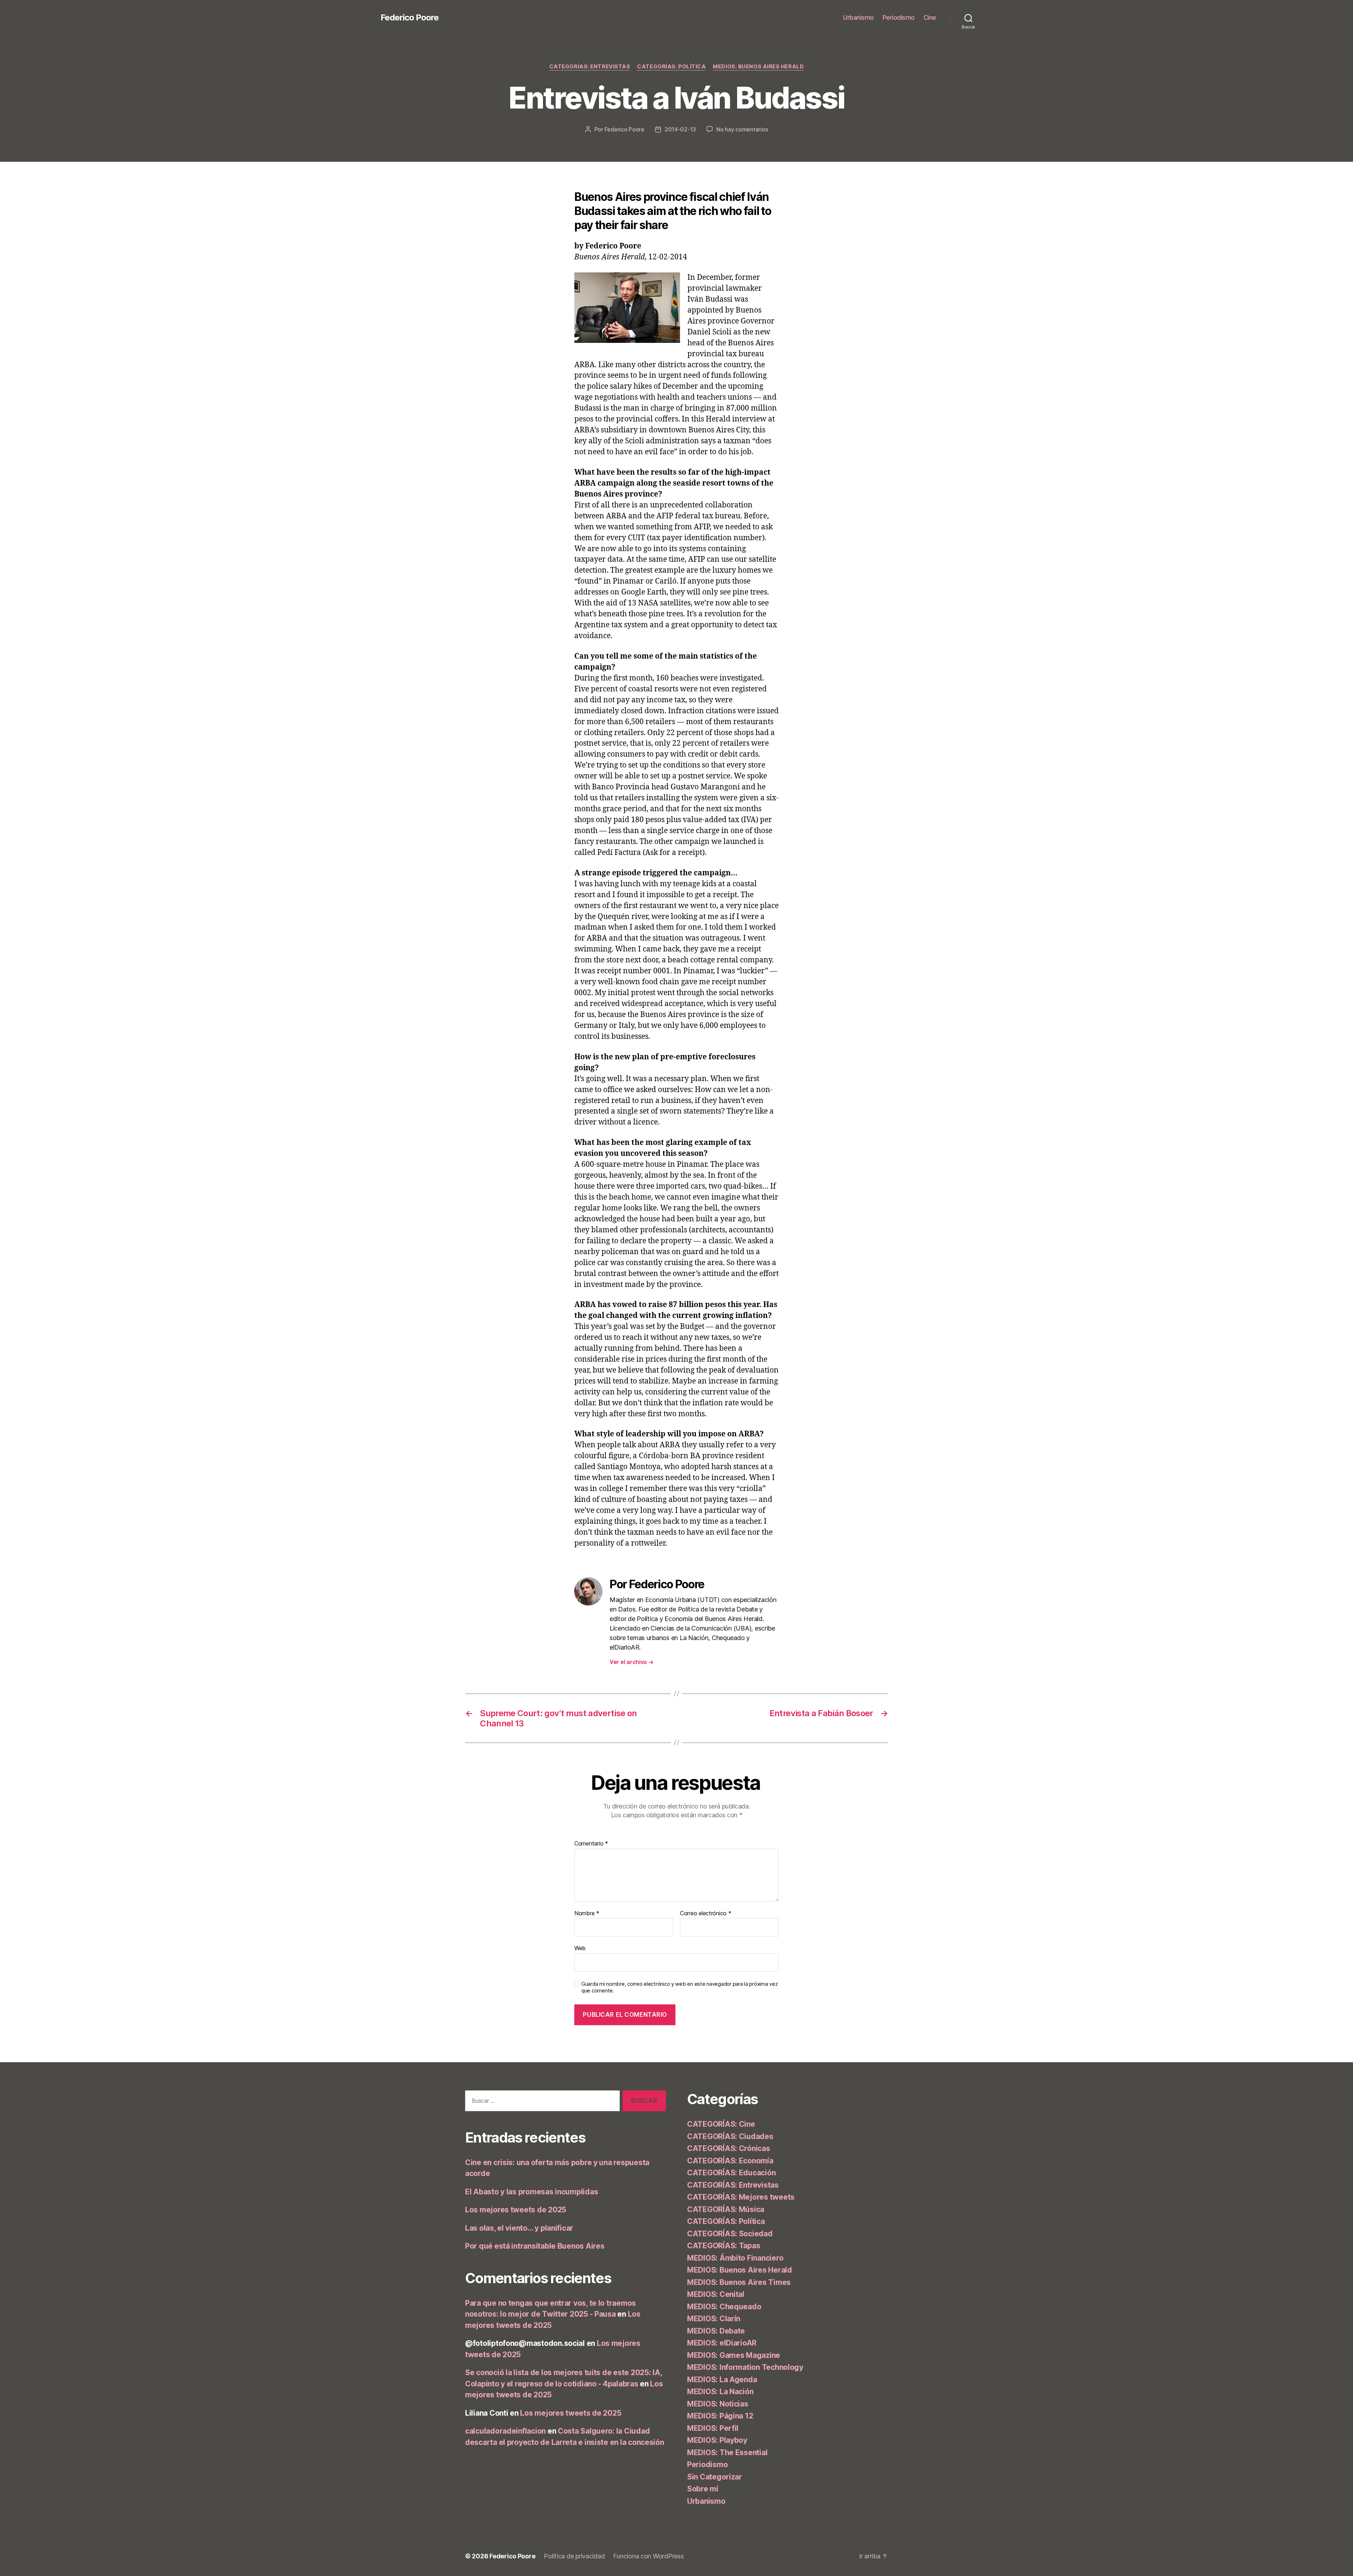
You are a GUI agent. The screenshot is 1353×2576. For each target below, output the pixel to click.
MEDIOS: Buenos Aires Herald (758, 67)
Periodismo (899, 17)
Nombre (587, 1913)
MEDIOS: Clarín (714, 2319)
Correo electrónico (706, 1913)
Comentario (591, 1844)
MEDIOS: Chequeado (724, 2307)
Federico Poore (410, 18)
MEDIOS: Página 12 (720, 2416)
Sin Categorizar (715, 2477)
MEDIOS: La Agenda (722, 2380)
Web (580, 1948)
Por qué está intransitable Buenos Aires (535, 2246)
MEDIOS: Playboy (717, 2440)
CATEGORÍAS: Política (671, 67)
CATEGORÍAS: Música (726, 2209)
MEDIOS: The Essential (727, 2452)
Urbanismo (858, 17)
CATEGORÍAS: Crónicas (729, 2148)
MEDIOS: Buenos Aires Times (739, 2282)
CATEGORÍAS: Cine (721, 2124)
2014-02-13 (680, 129)
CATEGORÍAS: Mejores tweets (741, 2197)
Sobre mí (703, 2489)
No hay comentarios (742, 129)
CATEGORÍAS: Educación (731, 2173)
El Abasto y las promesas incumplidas (532, 2192)
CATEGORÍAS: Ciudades (730, 2136)
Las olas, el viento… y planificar (519, 2228)
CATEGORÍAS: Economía (730, 2161)
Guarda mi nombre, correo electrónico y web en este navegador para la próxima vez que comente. (679, 1987)
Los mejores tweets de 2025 (516, 2210)
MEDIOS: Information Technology (745, 2367)
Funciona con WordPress (648, 2556)
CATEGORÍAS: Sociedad (730, 2234)
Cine (930, 17)
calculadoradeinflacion (505, 2431)
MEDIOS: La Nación (720, 2392)
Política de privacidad (574, 2556)
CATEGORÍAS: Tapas (724, 2246)
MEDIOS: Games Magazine (734, 2355)
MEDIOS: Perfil (713, 2428)
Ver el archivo (632, 1662)
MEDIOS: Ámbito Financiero (735, 2258)
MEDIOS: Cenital (716, 2294)
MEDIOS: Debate (716, 2331)
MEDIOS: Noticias (718, 2404)
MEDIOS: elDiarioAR (722, 2343)
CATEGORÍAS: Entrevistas (590, 67)
